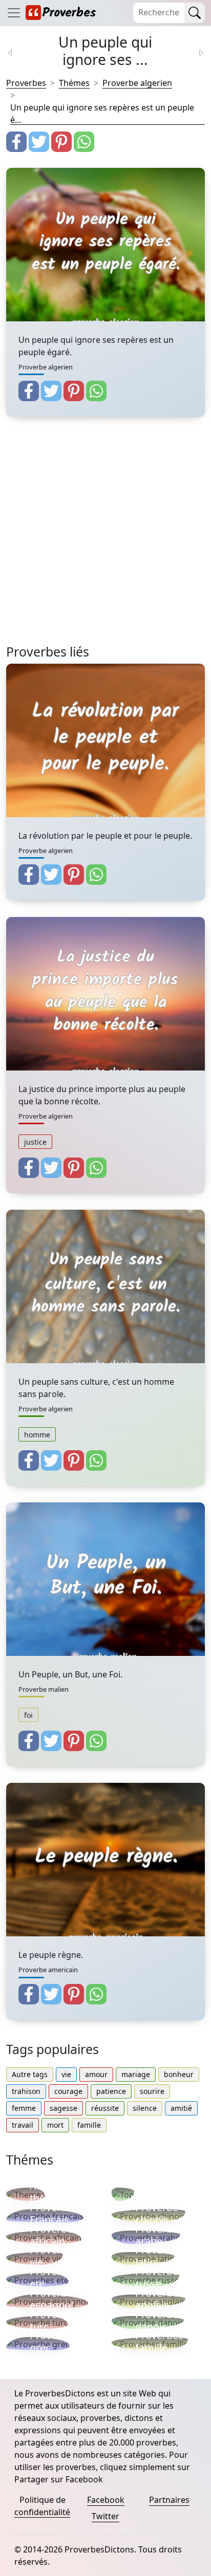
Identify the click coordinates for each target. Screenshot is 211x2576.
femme (24, 2108)
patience (111, 2091)
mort (55, 2125)
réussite (105, 2108)
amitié (181, 2108)
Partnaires (169, 2500)
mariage (136, 2074)
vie (66, 2074)
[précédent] (16, 52)
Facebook (106, 2500)
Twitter (105, 2516)
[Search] (195, 13)
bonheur (179, 2074)
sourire (152, 2091)
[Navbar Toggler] (14, 13)
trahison (26, 2091)
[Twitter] (39, 142)
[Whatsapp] (84, 142)
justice (35, 1142)
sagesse (64, 2108)
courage (68, 2091)
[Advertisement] (105, 539)
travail (23, 2125)
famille (89, 2125)
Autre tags (30, 2074)
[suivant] (195, 52)
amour (96, 2074)
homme (37, 1435)
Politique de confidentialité (42, 2506)
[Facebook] (16, 142)
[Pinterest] (61, 142)
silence (145, 2108)
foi (28, 1715)
